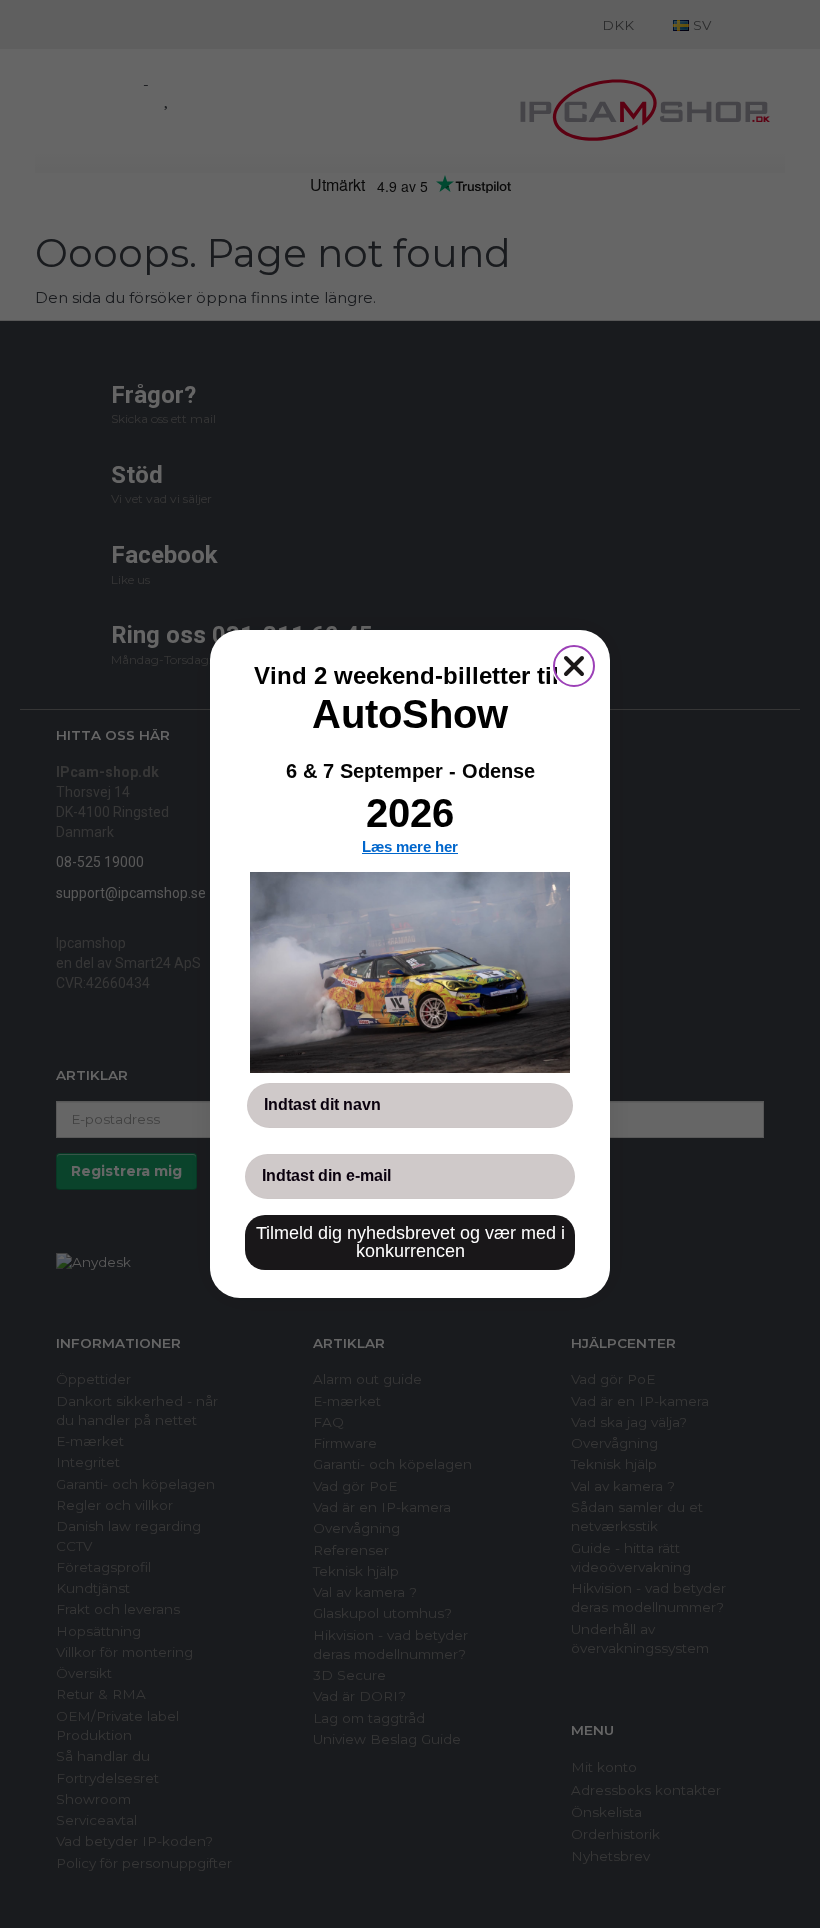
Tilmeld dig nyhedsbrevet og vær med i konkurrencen (410, 1242)
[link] (410, 972)
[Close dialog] (574, 666)
